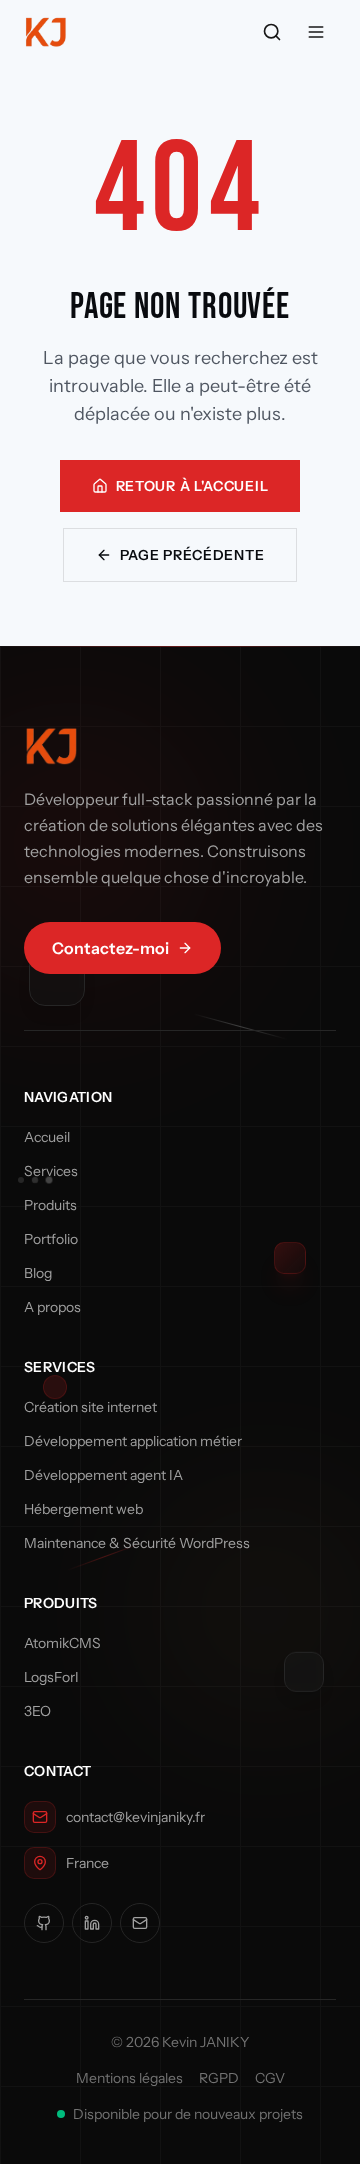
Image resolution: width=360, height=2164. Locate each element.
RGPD (219, 2078)
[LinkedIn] (92, 1923)
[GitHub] (44, 1923)
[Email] (140, 1923)
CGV (270, 2078)
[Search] (272, 32)
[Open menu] (316, 32)
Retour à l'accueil (192, 486)
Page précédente (192, 555)
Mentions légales (129, 2078)
